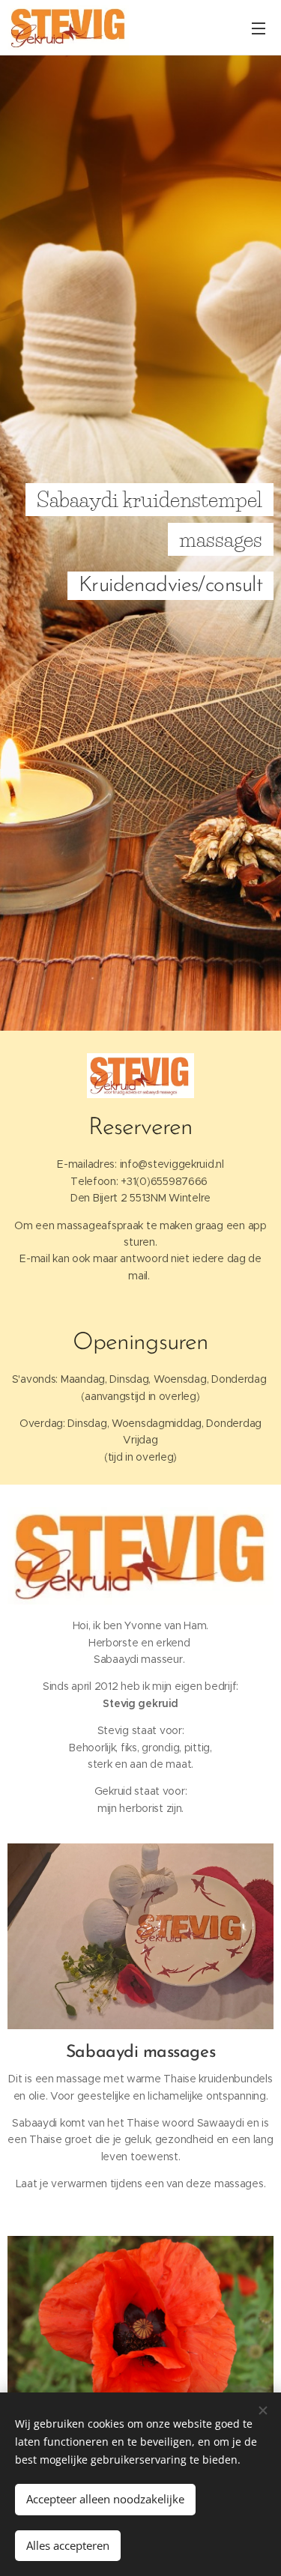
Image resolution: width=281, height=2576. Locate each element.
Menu (259, 28)
